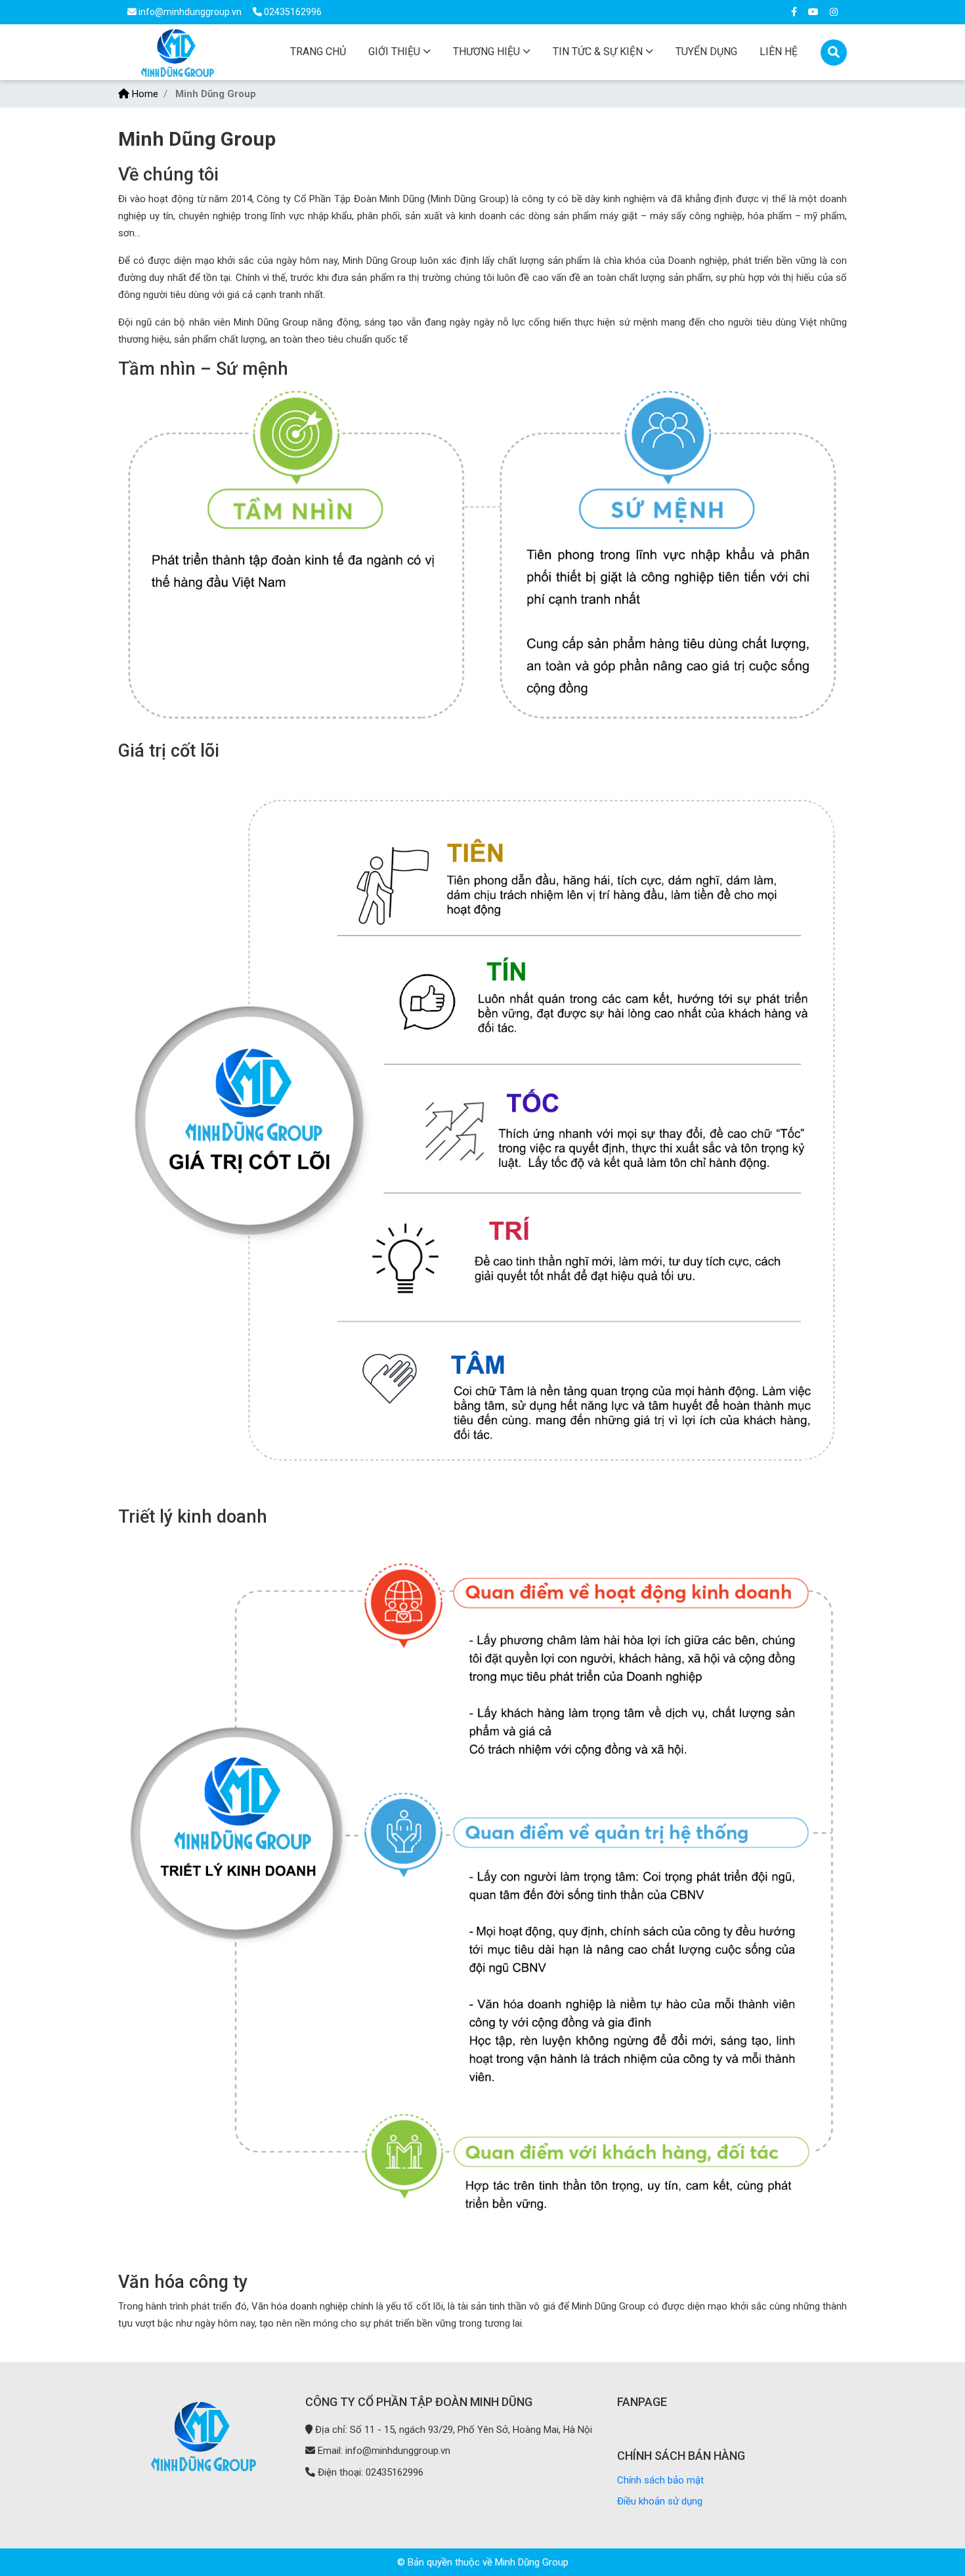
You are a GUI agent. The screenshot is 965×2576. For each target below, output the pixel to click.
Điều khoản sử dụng (660, 2501)
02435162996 (292, 12)
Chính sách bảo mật (660, 2480)
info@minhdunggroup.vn (190, 12)
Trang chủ (318, 52)
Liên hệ (779, 52)
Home (144, 94)
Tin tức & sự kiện (598, 52)
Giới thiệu (394, 52)
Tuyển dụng (706, 52)
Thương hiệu (486, 52)
